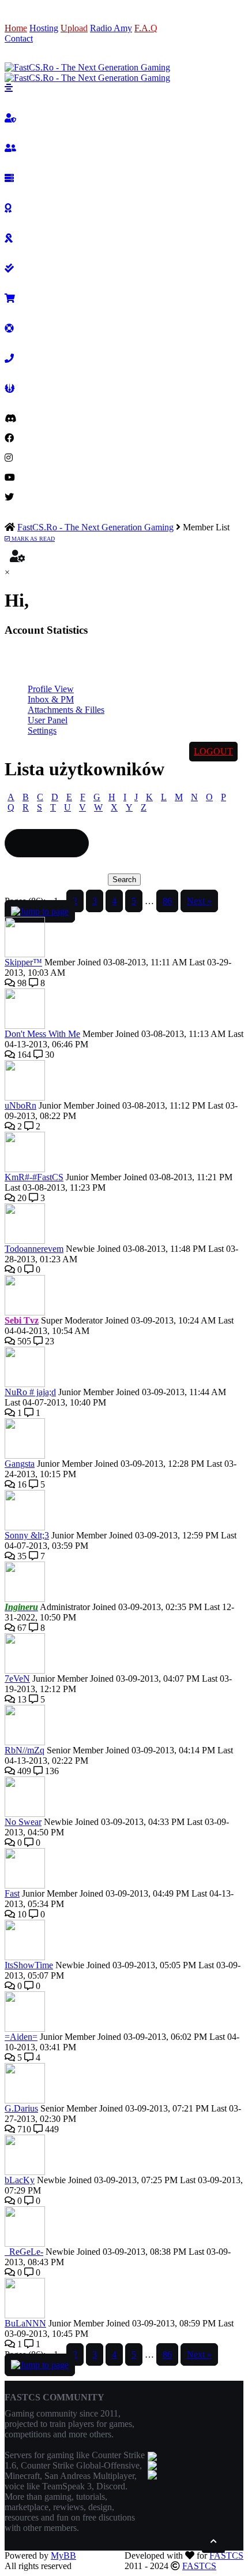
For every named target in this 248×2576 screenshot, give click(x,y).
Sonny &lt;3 (27, 1535)
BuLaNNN (25, 2323)
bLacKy (20, 2180)
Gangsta (20, 1464)
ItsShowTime (29, 1965)
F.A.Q (146, 28)
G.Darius (21, 2108)
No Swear (23, 1822)
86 (167, 901)
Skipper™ (23, 962)
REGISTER (185, 38)
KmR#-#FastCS (34, 1177)
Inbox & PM (51, 699)
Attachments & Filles (66, 710)
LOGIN (187, 28)
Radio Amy (111, 28)
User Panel (48, 720)
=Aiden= (21, 2037)
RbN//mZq (25, 1750)
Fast (12, 1893)
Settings (42, 731)
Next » (199, 901)
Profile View (51, 689)
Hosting (44, 28)
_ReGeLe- (24, 2252)
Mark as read (32, 539)
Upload (74, 28)
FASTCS (226, 2555)
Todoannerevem (34, 1249)
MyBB (63, 2555)
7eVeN (17, 1679)
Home (16, 28)
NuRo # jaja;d (30, 1392)
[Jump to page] (40, 911)
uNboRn (20, 1105)
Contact (19, 38)
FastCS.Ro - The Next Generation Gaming (95, 527)
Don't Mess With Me (42, 1034)
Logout (213, 751)
